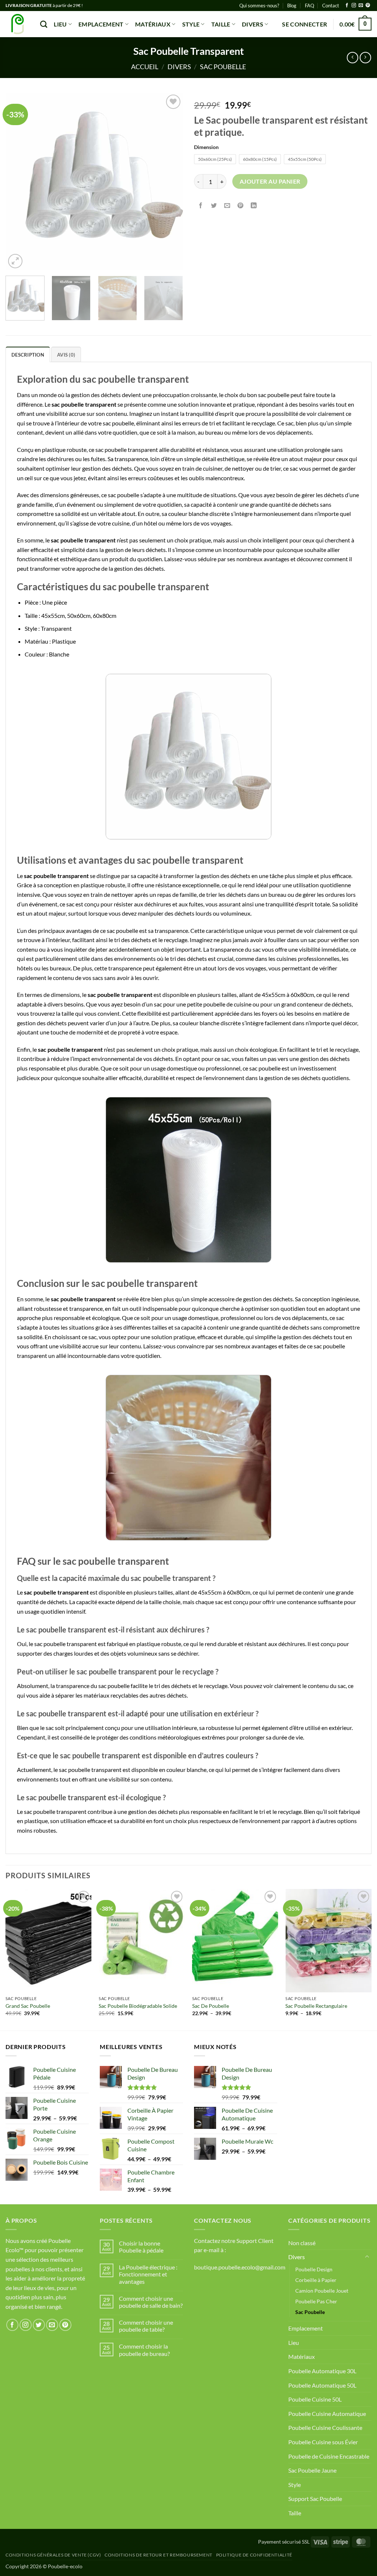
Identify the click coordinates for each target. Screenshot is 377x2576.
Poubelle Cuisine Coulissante (325, 2428)
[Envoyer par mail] (227, 206)
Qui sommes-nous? (259, 6)
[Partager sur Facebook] (201, 206)
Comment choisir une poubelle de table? (146, 2326)
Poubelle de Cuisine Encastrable (329, 2456)
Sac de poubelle (211, 2006)
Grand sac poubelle (28, 2006)
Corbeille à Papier (316, 2280)
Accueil (145, 67)
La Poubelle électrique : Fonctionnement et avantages (148, 2274)
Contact (331, 6)
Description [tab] (28, 355)
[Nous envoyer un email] (361, 6)
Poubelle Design (314, 2269)
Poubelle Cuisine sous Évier (323, 2442)
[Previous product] (365, 58)
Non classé (302, 2243)
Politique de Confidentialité (254, 2555)
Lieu (60, 24)
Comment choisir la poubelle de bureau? (144, 2350)
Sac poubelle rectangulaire (316, 2006)
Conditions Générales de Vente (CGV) (53, 2555)
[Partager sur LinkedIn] (254, 206)
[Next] (170, 181)
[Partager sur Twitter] (214, 206)
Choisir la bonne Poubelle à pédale (141, 2247)
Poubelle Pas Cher (316, 2301)
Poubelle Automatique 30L (322, 2371)
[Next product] (353, 58)
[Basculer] (367, 2257)
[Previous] (18, 181)
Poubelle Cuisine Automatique (327, 2414)
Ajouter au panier (270, 181)
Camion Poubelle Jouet (322, 2291)
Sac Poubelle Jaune (312, 2470)
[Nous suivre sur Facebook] (347, 6)
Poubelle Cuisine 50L (315, 2399)
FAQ (309, 6)
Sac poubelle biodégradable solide (138, 2006)
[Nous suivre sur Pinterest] (368, 6)
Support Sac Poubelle (315, 2499)
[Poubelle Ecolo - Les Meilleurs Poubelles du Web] (17, 24)
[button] (304, 24)
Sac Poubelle (223, 67)
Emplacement (101, 24)
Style (191, 24)
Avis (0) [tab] (66, 355)
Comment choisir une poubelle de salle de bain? (151, 2302)
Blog (292, 6)
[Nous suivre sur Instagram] (354, 6)
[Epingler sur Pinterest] (241, 206)
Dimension (206, 147)
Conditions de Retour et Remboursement (158, 2555)
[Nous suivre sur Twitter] (39, 2325)
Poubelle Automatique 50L (322, 2385)
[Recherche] (44, 24)
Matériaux (153, 24)
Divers (253, 24)
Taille (221, 24)
